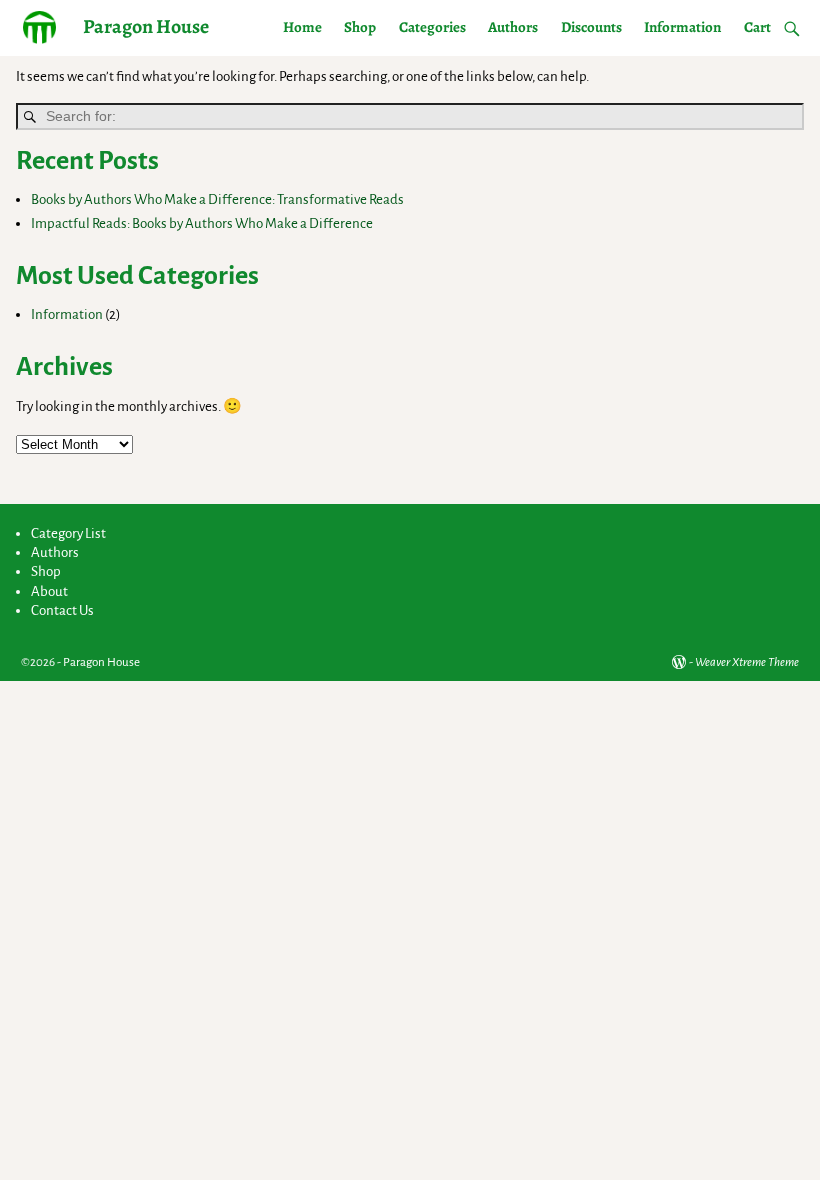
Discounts (591, 27)
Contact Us (62, 610)
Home (302, 27)
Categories (432, 27)
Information (682, 27)
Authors (513, 27)
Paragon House (146, 26)
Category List (68, 533)
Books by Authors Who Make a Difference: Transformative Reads (217, 199)
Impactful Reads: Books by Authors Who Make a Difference (202, 223)
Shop (360, 27)
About (49, 591)
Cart (757, 27)
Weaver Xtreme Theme (747, 662)
